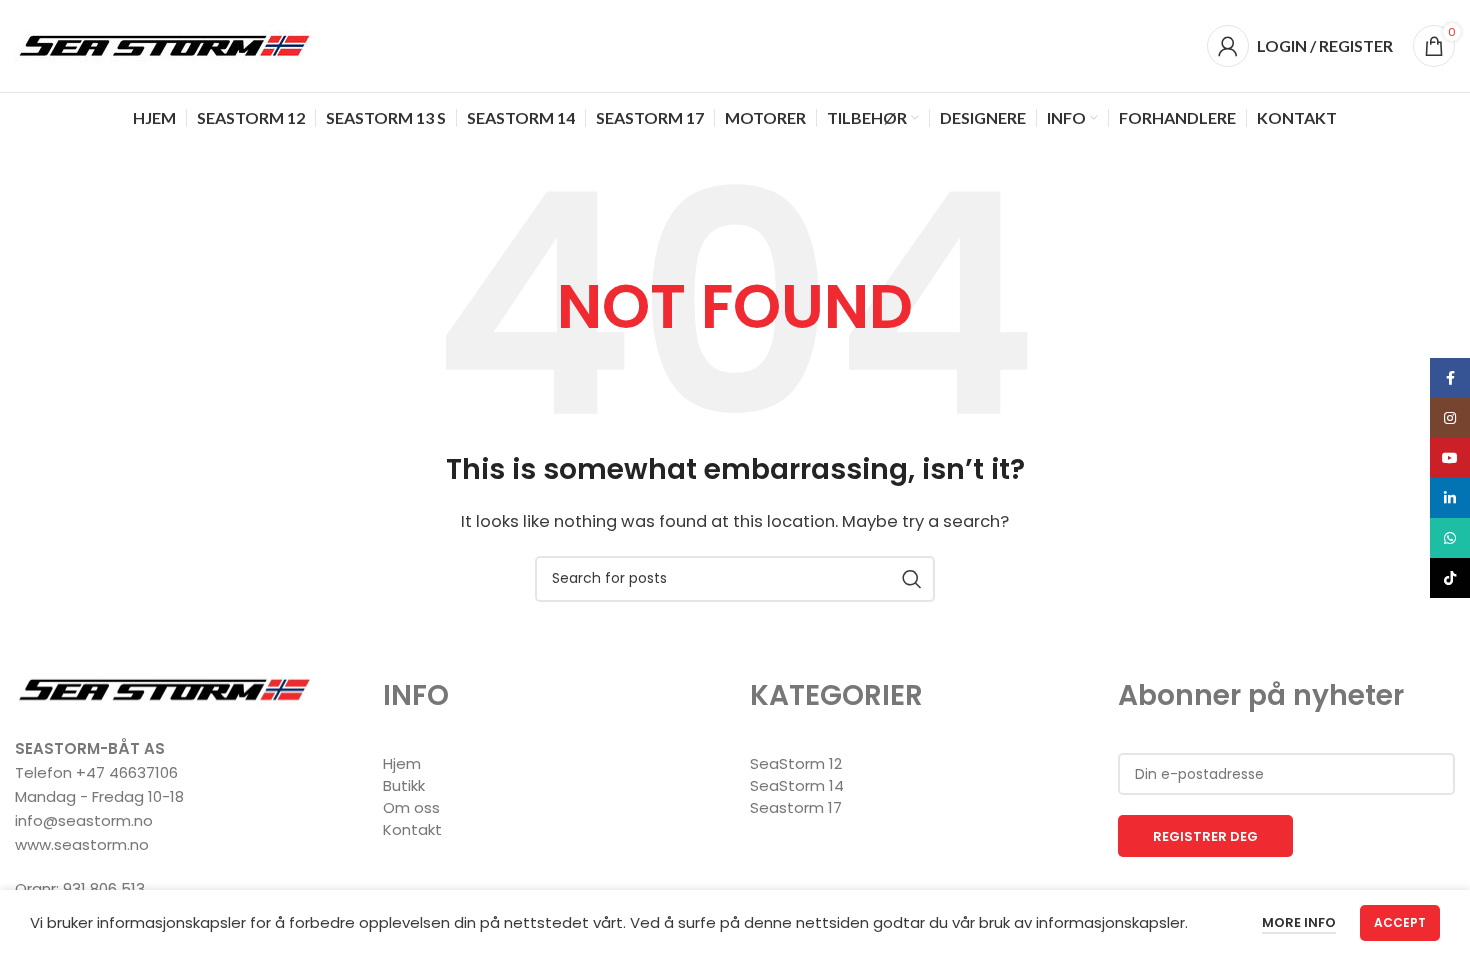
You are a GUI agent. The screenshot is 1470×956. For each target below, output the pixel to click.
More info (1299, 922)
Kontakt (412, 829)
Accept (1400, 922)
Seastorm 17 (796, 807)
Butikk (404, 785)
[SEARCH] (912, 579)
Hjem (402, 763)
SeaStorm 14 (797, 785)
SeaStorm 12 (796, 763)
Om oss (411, 807)
